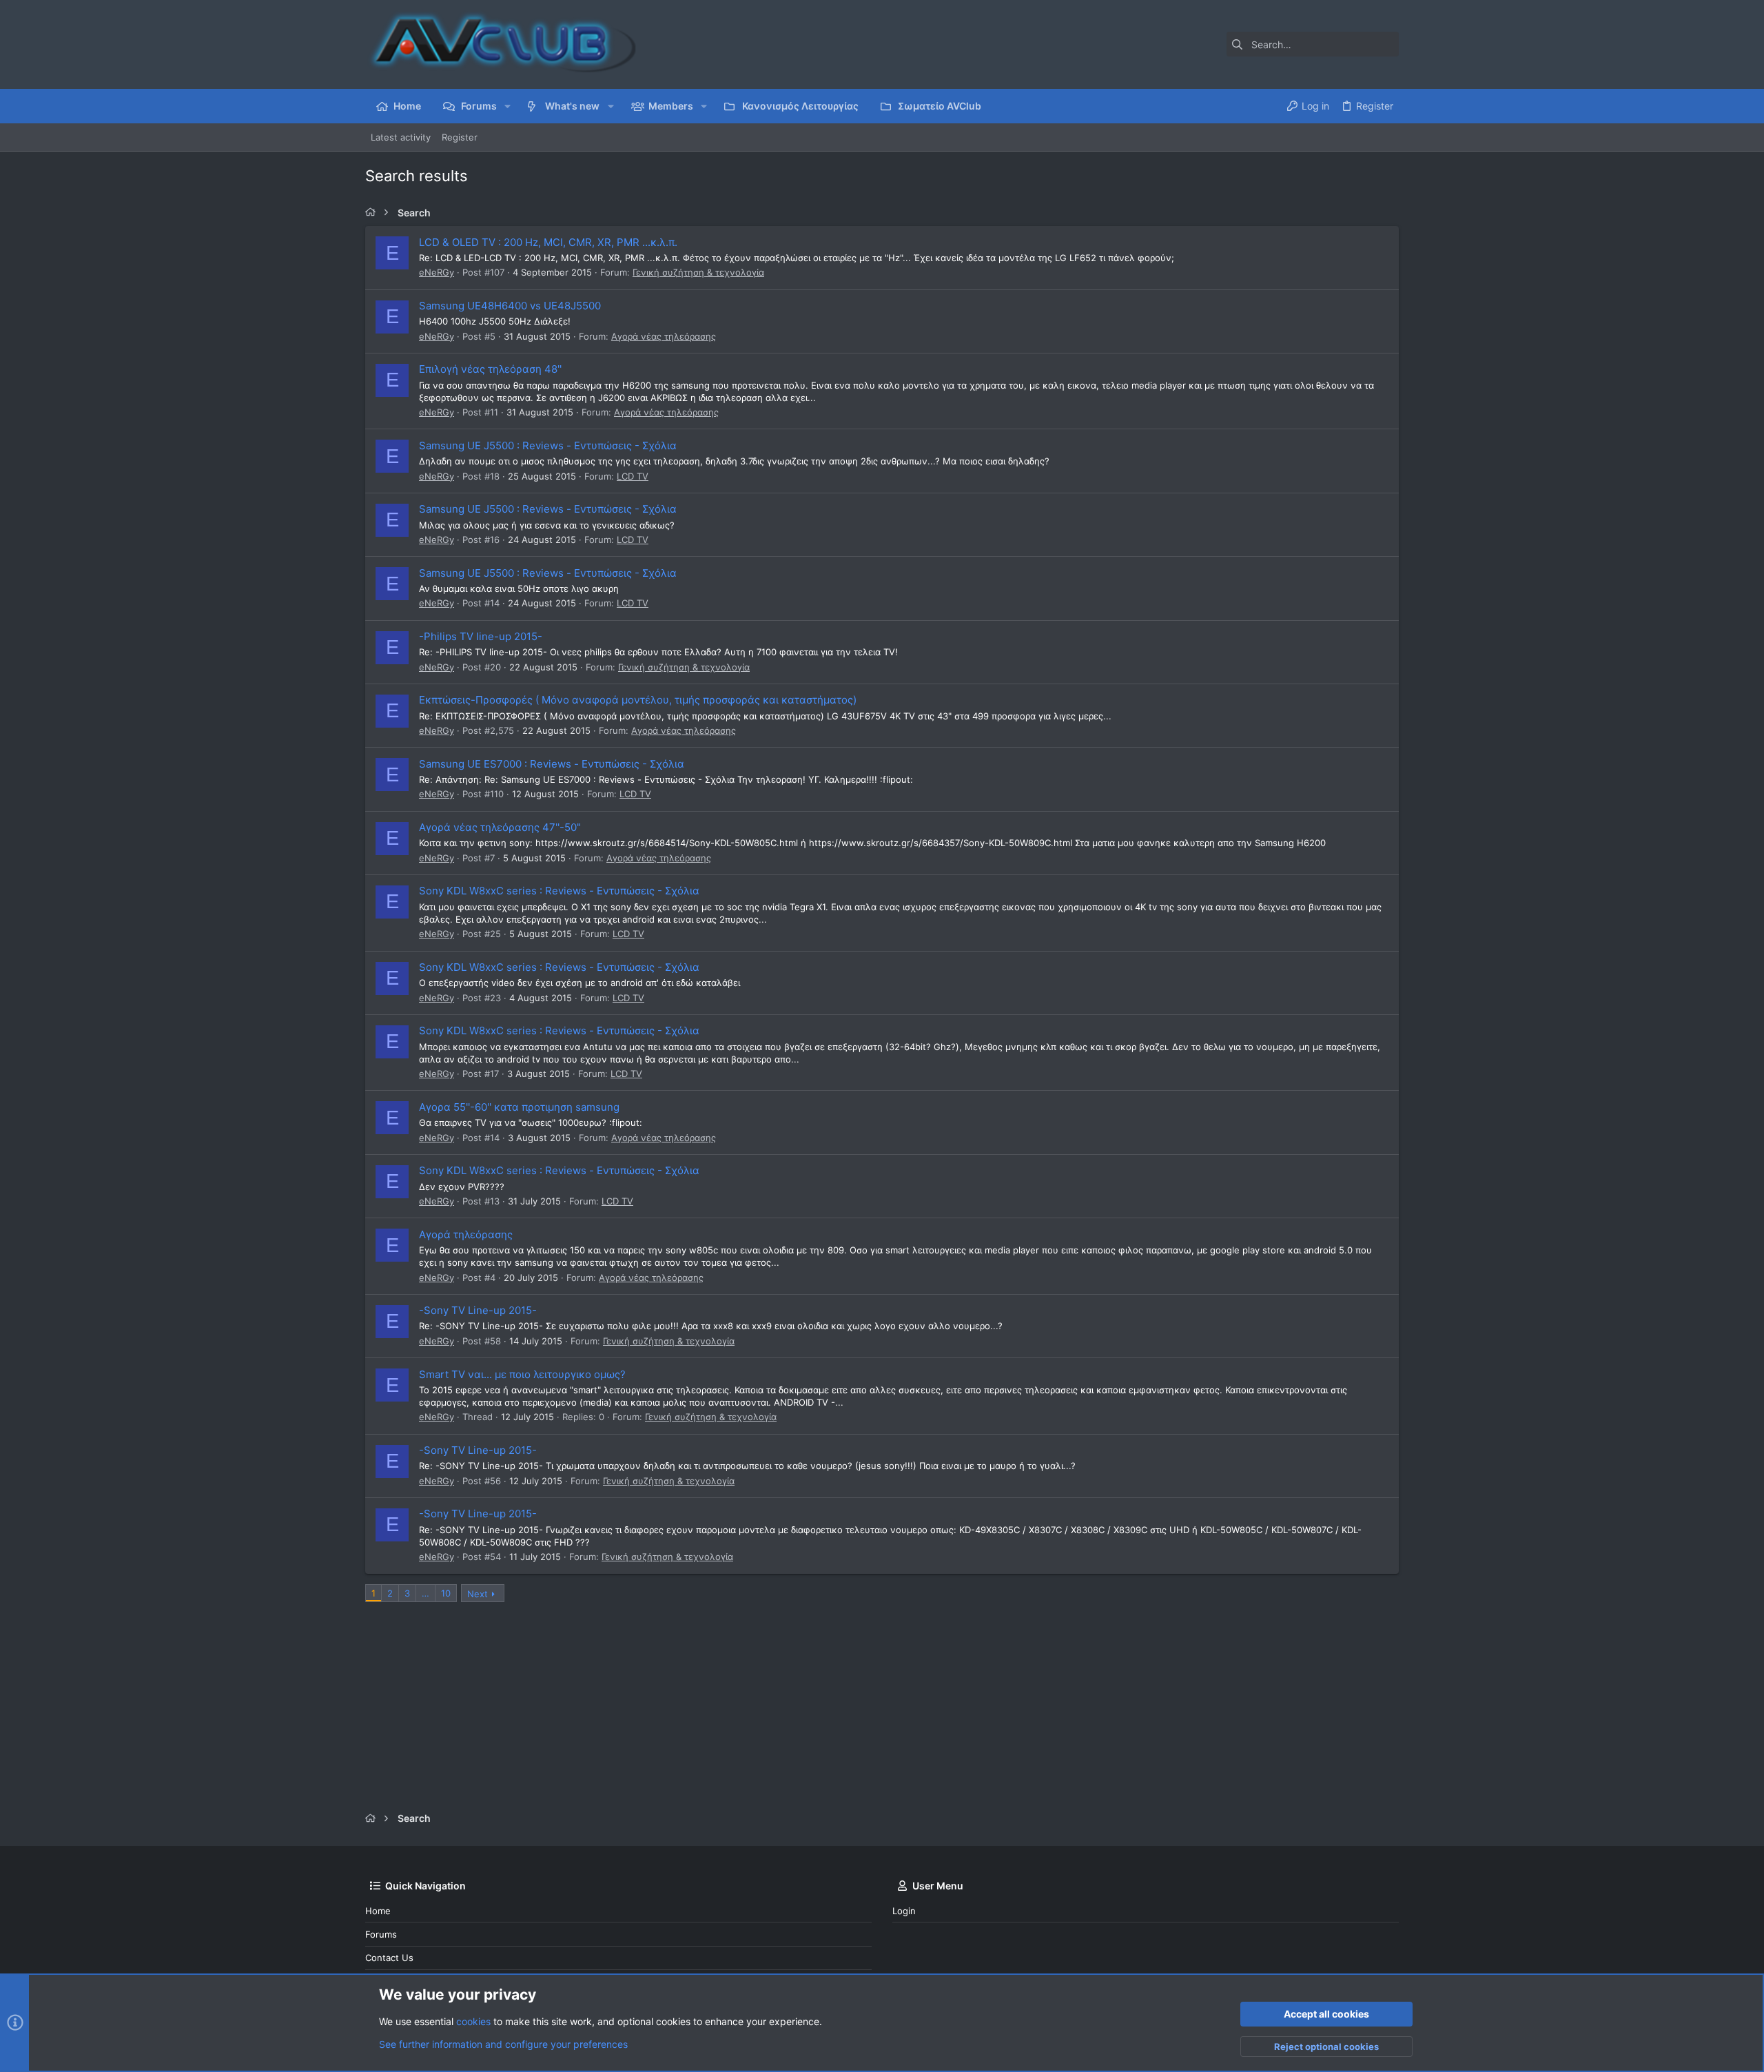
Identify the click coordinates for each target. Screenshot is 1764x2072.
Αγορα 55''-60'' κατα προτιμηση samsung (519, 1107)
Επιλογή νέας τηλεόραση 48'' (490, 369)
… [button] (425, 1593)
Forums (381, 1934)
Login (904, 1911)
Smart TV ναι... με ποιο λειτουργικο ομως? (522, 1374)
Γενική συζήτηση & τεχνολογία (698, 272)
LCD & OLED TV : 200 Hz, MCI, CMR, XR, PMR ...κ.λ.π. (548, 242)
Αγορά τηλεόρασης (466, 1234)
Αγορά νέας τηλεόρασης (664, 336)
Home (378, 1911)
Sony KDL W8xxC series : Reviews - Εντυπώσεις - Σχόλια (559, 891)
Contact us (389, 1958)
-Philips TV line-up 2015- (481, 636)
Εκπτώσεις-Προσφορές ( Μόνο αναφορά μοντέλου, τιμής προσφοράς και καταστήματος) (638, 700)
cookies (473, 2021)
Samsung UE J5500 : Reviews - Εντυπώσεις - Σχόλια (548, 445)
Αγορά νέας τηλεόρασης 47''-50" (500, 827)
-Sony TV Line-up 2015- (478, 1310)
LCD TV (633, 476)
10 (446, 1593)
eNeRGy (437, 272)
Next (478, 1594)
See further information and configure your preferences (503, 2044)
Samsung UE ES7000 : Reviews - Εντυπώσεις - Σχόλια (552, 764)
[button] (507, 106)
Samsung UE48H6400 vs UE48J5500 (510, 306)
